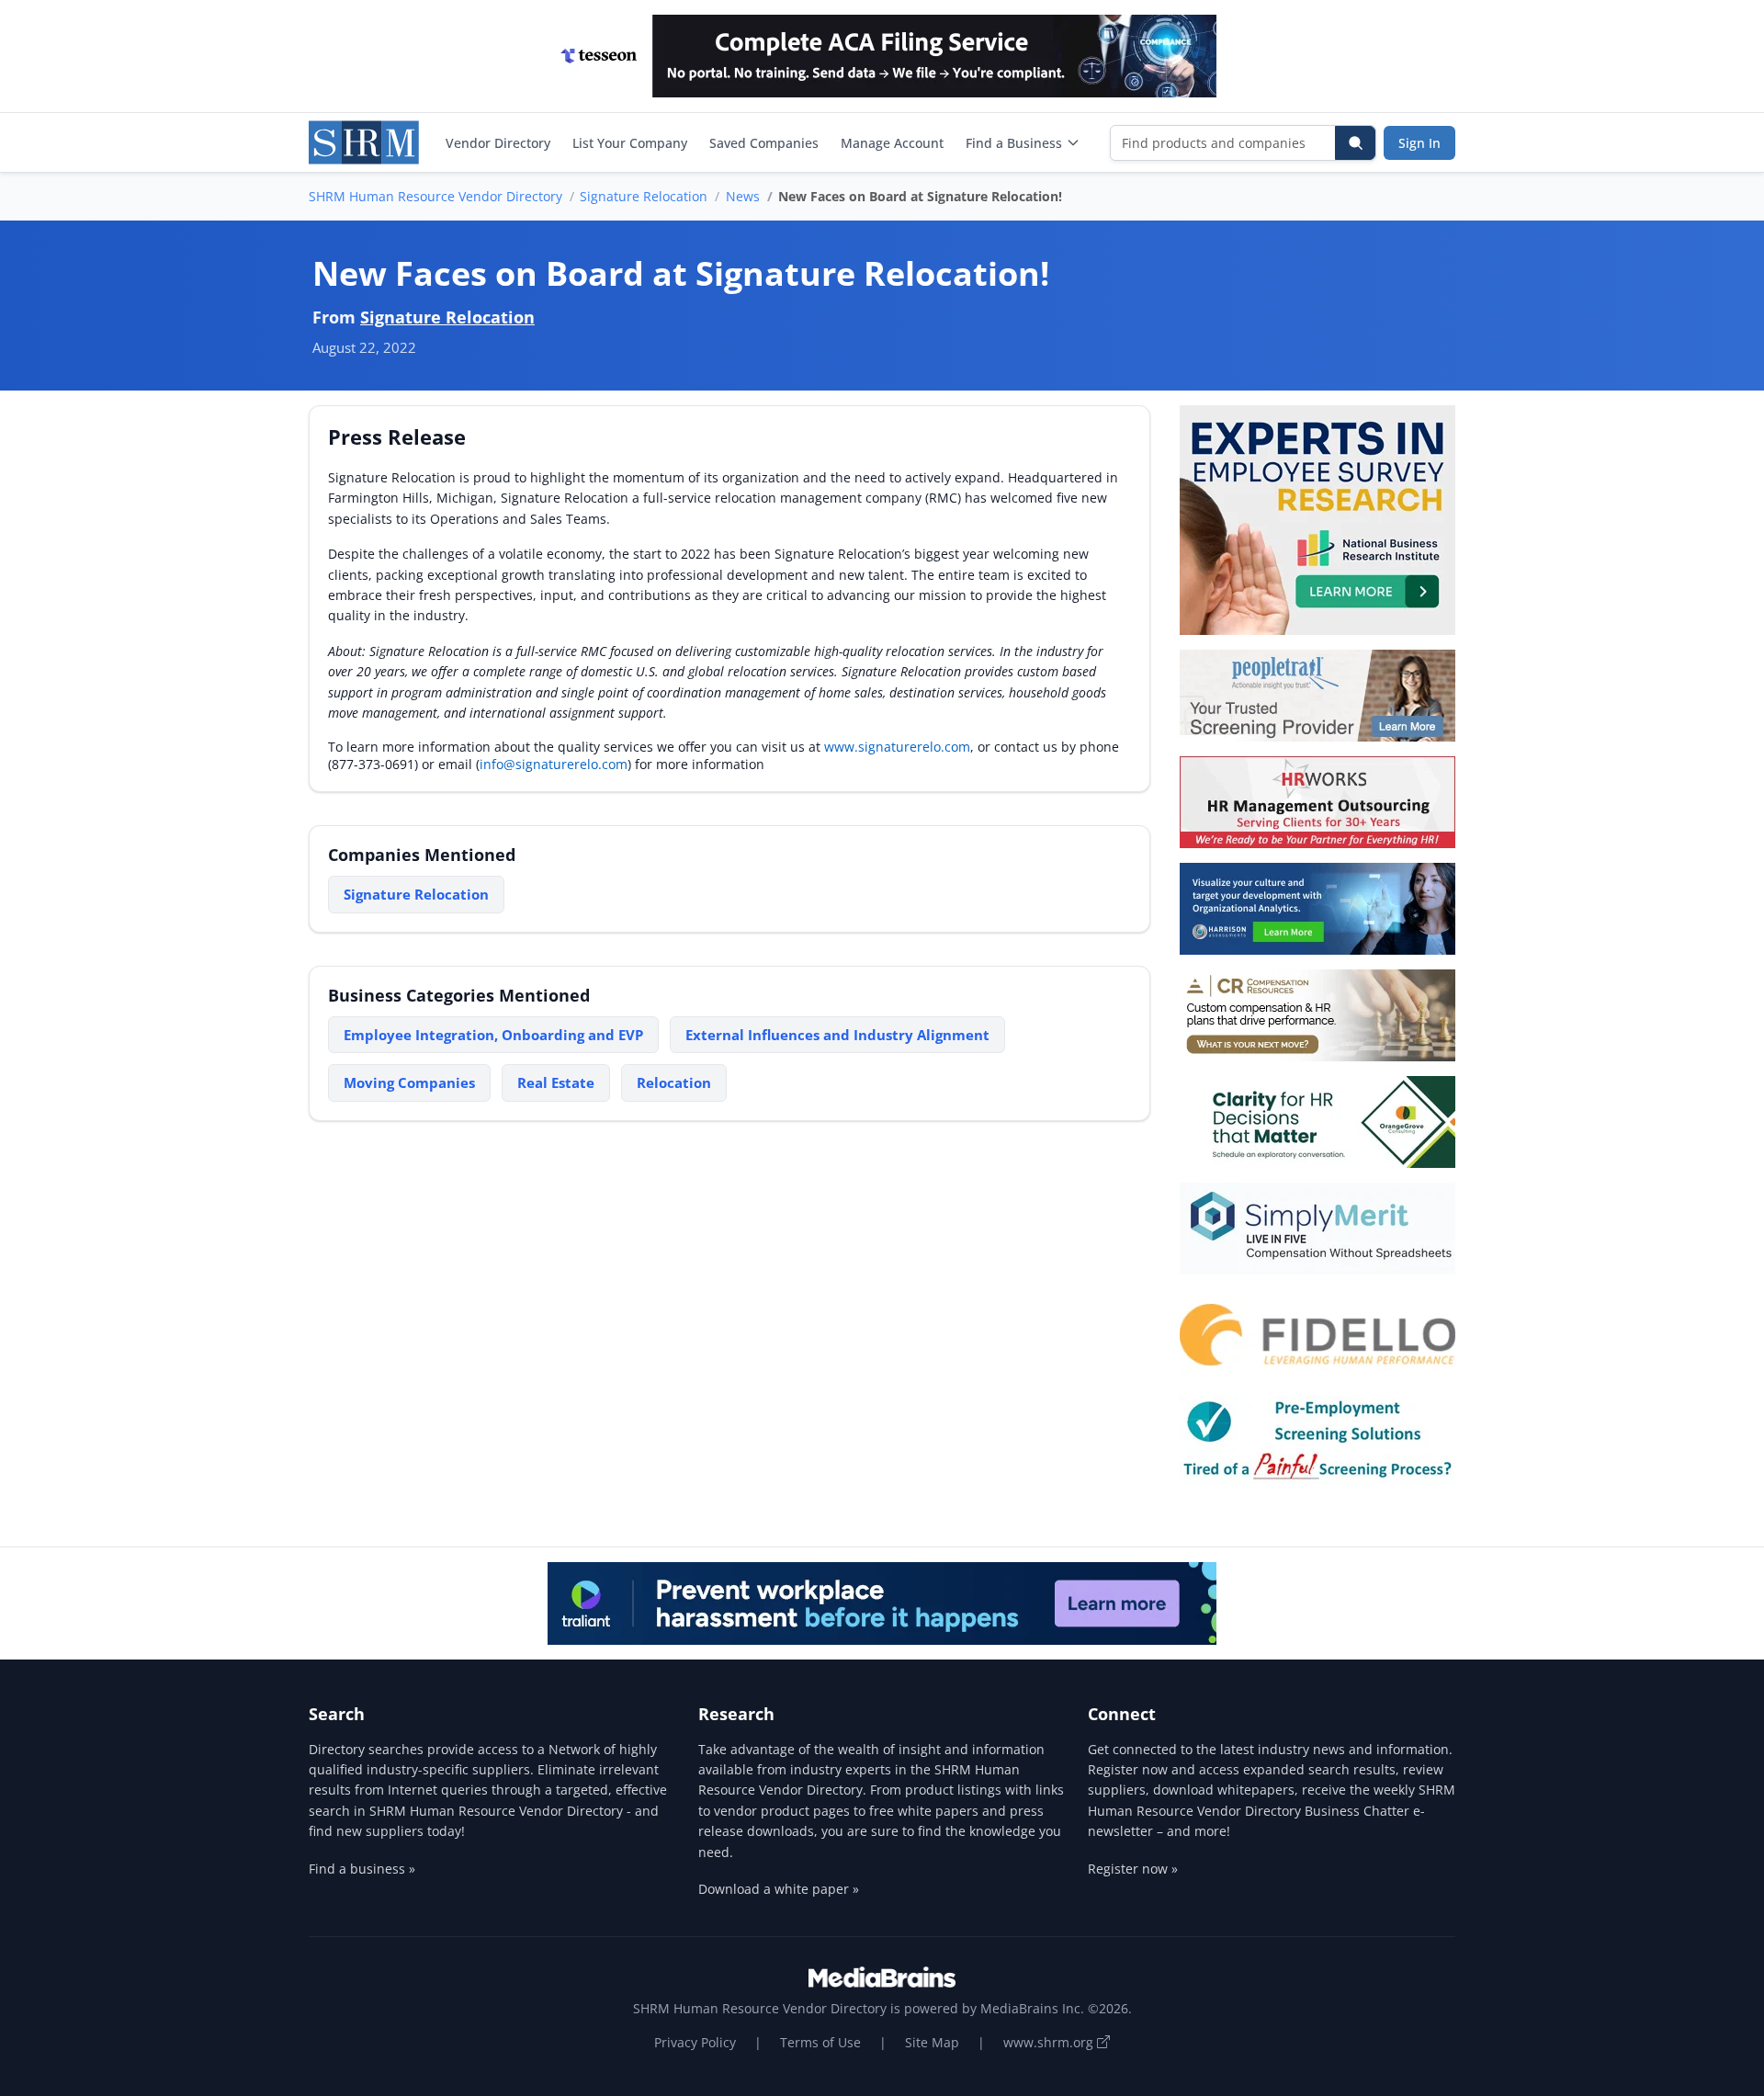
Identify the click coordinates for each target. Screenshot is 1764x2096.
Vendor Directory (498, 143)
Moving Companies (409, 1082)
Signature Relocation (644, 196)
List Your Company (630, 143)
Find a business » (362, 1869)
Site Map (932, 2042)
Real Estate (556, 1082)
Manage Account (892, 143)
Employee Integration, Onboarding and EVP (493, 1035)
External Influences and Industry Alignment (837, 1035)
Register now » (1133, 1869)
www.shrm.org (1050, 2042)
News (743, 196)
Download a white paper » (779, 1889)
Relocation (674, 1082)
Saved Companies (764, 143)
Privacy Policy (695, 2042)
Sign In (1419, 143)
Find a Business (1014, 143)
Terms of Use (820, 2042)
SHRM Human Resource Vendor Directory (435, 196)
